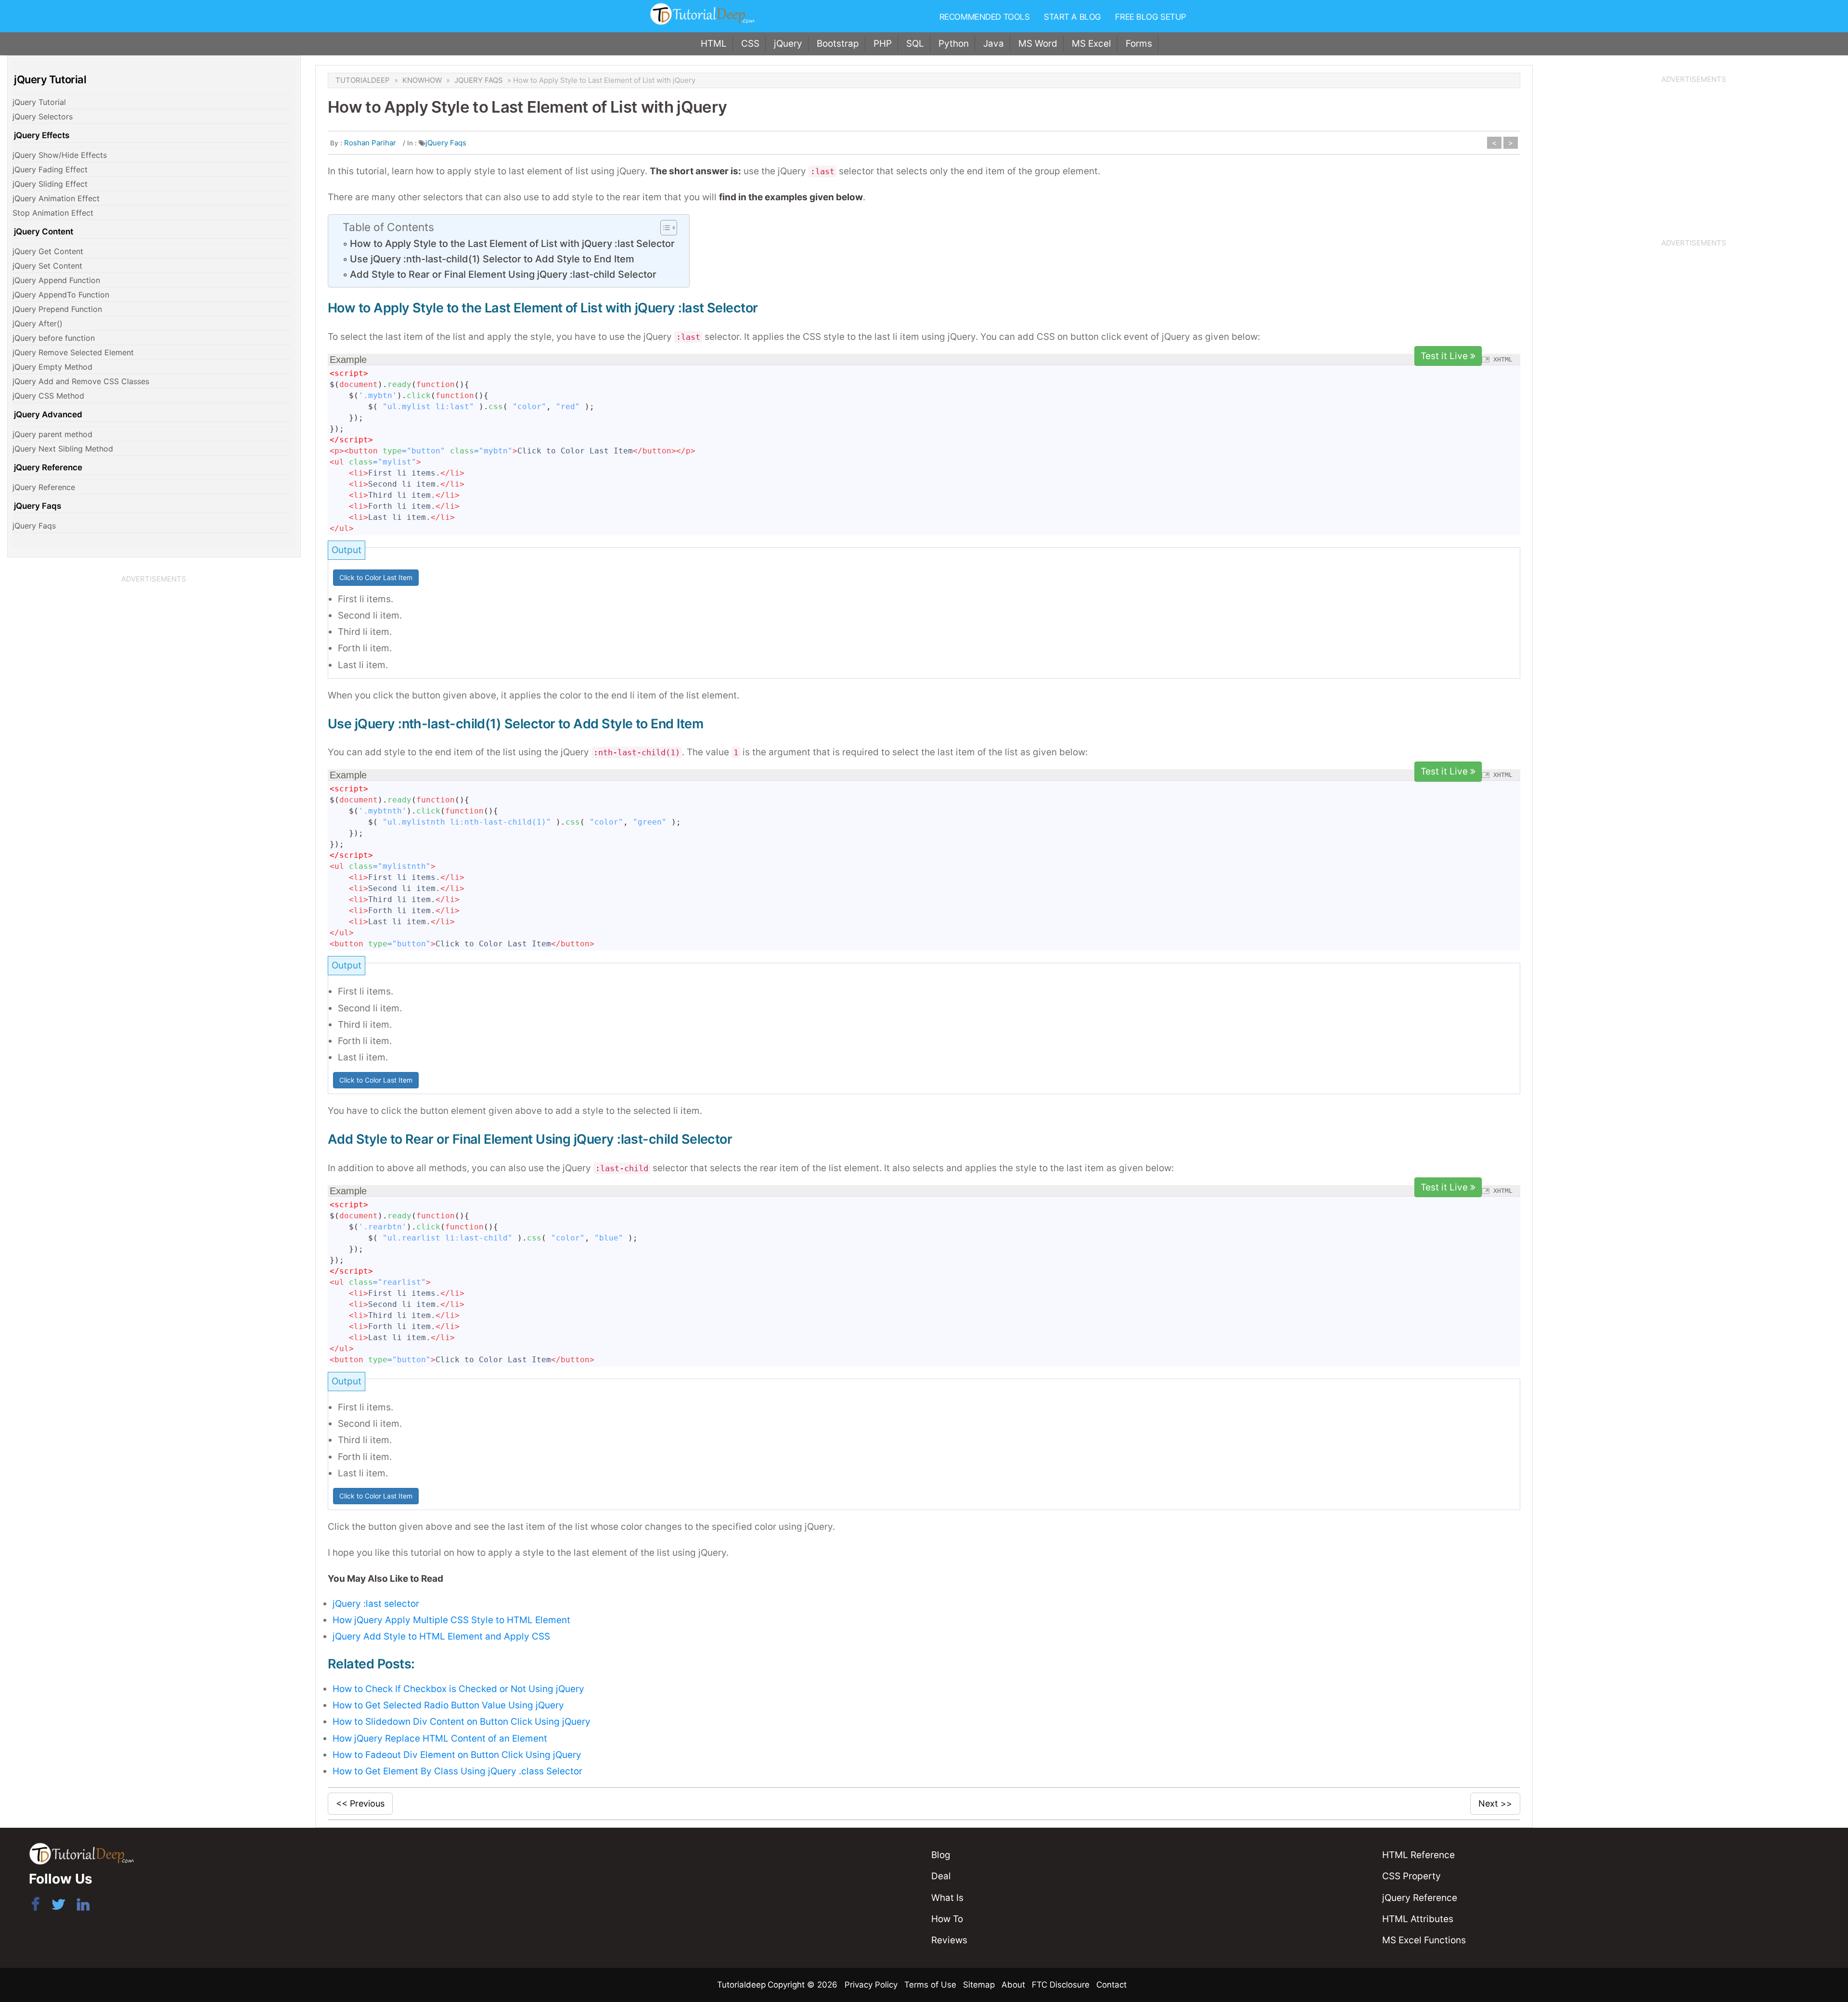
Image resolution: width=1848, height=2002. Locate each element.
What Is (947, 1898)
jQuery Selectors (43, 116)
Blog (941, 1855)
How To (947, 1919)
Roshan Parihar (370, 143)
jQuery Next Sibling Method (63, 449)
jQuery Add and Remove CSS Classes (81, 381)
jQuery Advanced (48, 414)
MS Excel (1091, 44)
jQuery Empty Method (52, 367)
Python (954, 44)
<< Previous (360, 1803)
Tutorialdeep (363, 80)
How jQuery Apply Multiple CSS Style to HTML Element (451, 1620)
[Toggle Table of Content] (664, 228)
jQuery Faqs (38, 506)
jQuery (788, 44)
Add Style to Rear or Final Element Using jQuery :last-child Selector (503, 274)
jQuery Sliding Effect (50, 184)
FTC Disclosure (1061, 1985)
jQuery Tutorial (39, 102)
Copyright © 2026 (804, 1985)
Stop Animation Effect (53, 213)
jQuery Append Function (56, 280)
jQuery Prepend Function (57, 309)
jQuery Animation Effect (56, 198)
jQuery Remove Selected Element (73, 352)
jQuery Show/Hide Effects (60, 155)
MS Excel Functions (1424, 1940)
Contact (1111, 1985)
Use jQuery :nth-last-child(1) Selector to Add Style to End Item (492, 259)
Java (994, 44)
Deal (941, 1876)
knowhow (422, 80)
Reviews (949, 1940)
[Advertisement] (154, 654)
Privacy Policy (871, 1985)
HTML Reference (1418, 1855)
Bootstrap (838, 44)
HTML (714, 44)
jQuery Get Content (48, 251)
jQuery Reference (48, 467)
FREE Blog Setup (1151, 17)
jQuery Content (44, 232)
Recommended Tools (985, 17)
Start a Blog (1072, 17)
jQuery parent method (52, 434)
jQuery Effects (42, 135)
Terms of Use (930, 1985)
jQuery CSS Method (48, 396)
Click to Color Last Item (376, 577)
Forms (1139, 44)
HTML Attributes (1418, 1919)
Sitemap (979, 1985)
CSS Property (1412, 1876)
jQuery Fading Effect (50, 169)
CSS (750, 44)
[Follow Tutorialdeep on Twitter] (58, 1906)
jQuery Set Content (47, 266)
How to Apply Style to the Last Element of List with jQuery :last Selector (512, 244)
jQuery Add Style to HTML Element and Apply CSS (441, 1636)
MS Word (1038, 44)
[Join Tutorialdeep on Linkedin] (83, 1906)
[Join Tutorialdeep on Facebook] (35, 1906)
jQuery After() (38, 323)
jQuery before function (54, 338)
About (1013, 1985)
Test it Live (1445, 356)
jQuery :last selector (376, 1604)
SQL (915, 44)
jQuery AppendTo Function (61, 295)
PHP (883, 44)
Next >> (1495, 1803)
